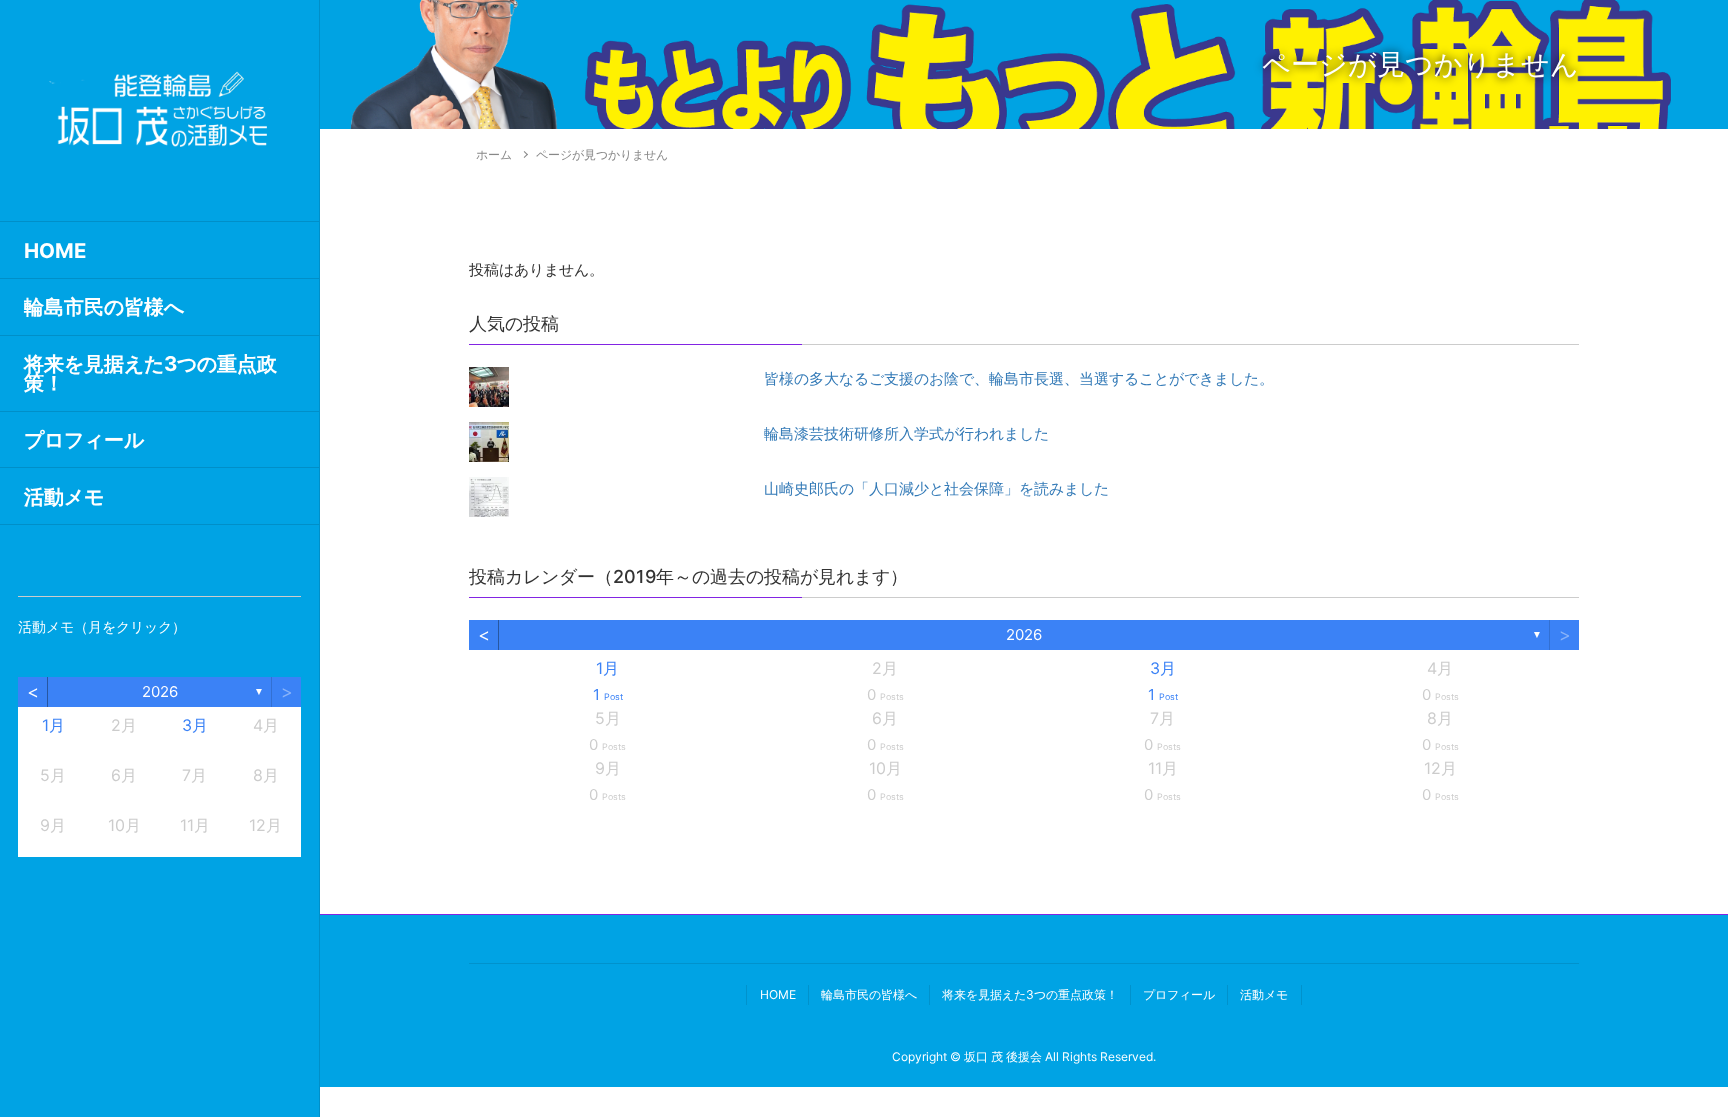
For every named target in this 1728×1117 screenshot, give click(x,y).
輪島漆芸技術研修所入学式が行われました (906, 433)
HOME (55, 250)
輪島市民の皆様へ (104, 306)
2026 (160, 691)
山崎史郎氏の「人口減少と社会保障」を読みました (936, 488)
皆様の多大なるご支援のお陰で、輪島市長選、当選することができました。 (1019, 378)
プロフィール (84, 439)
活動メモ (64, 496)
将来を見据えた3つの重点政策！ (150, 373)
